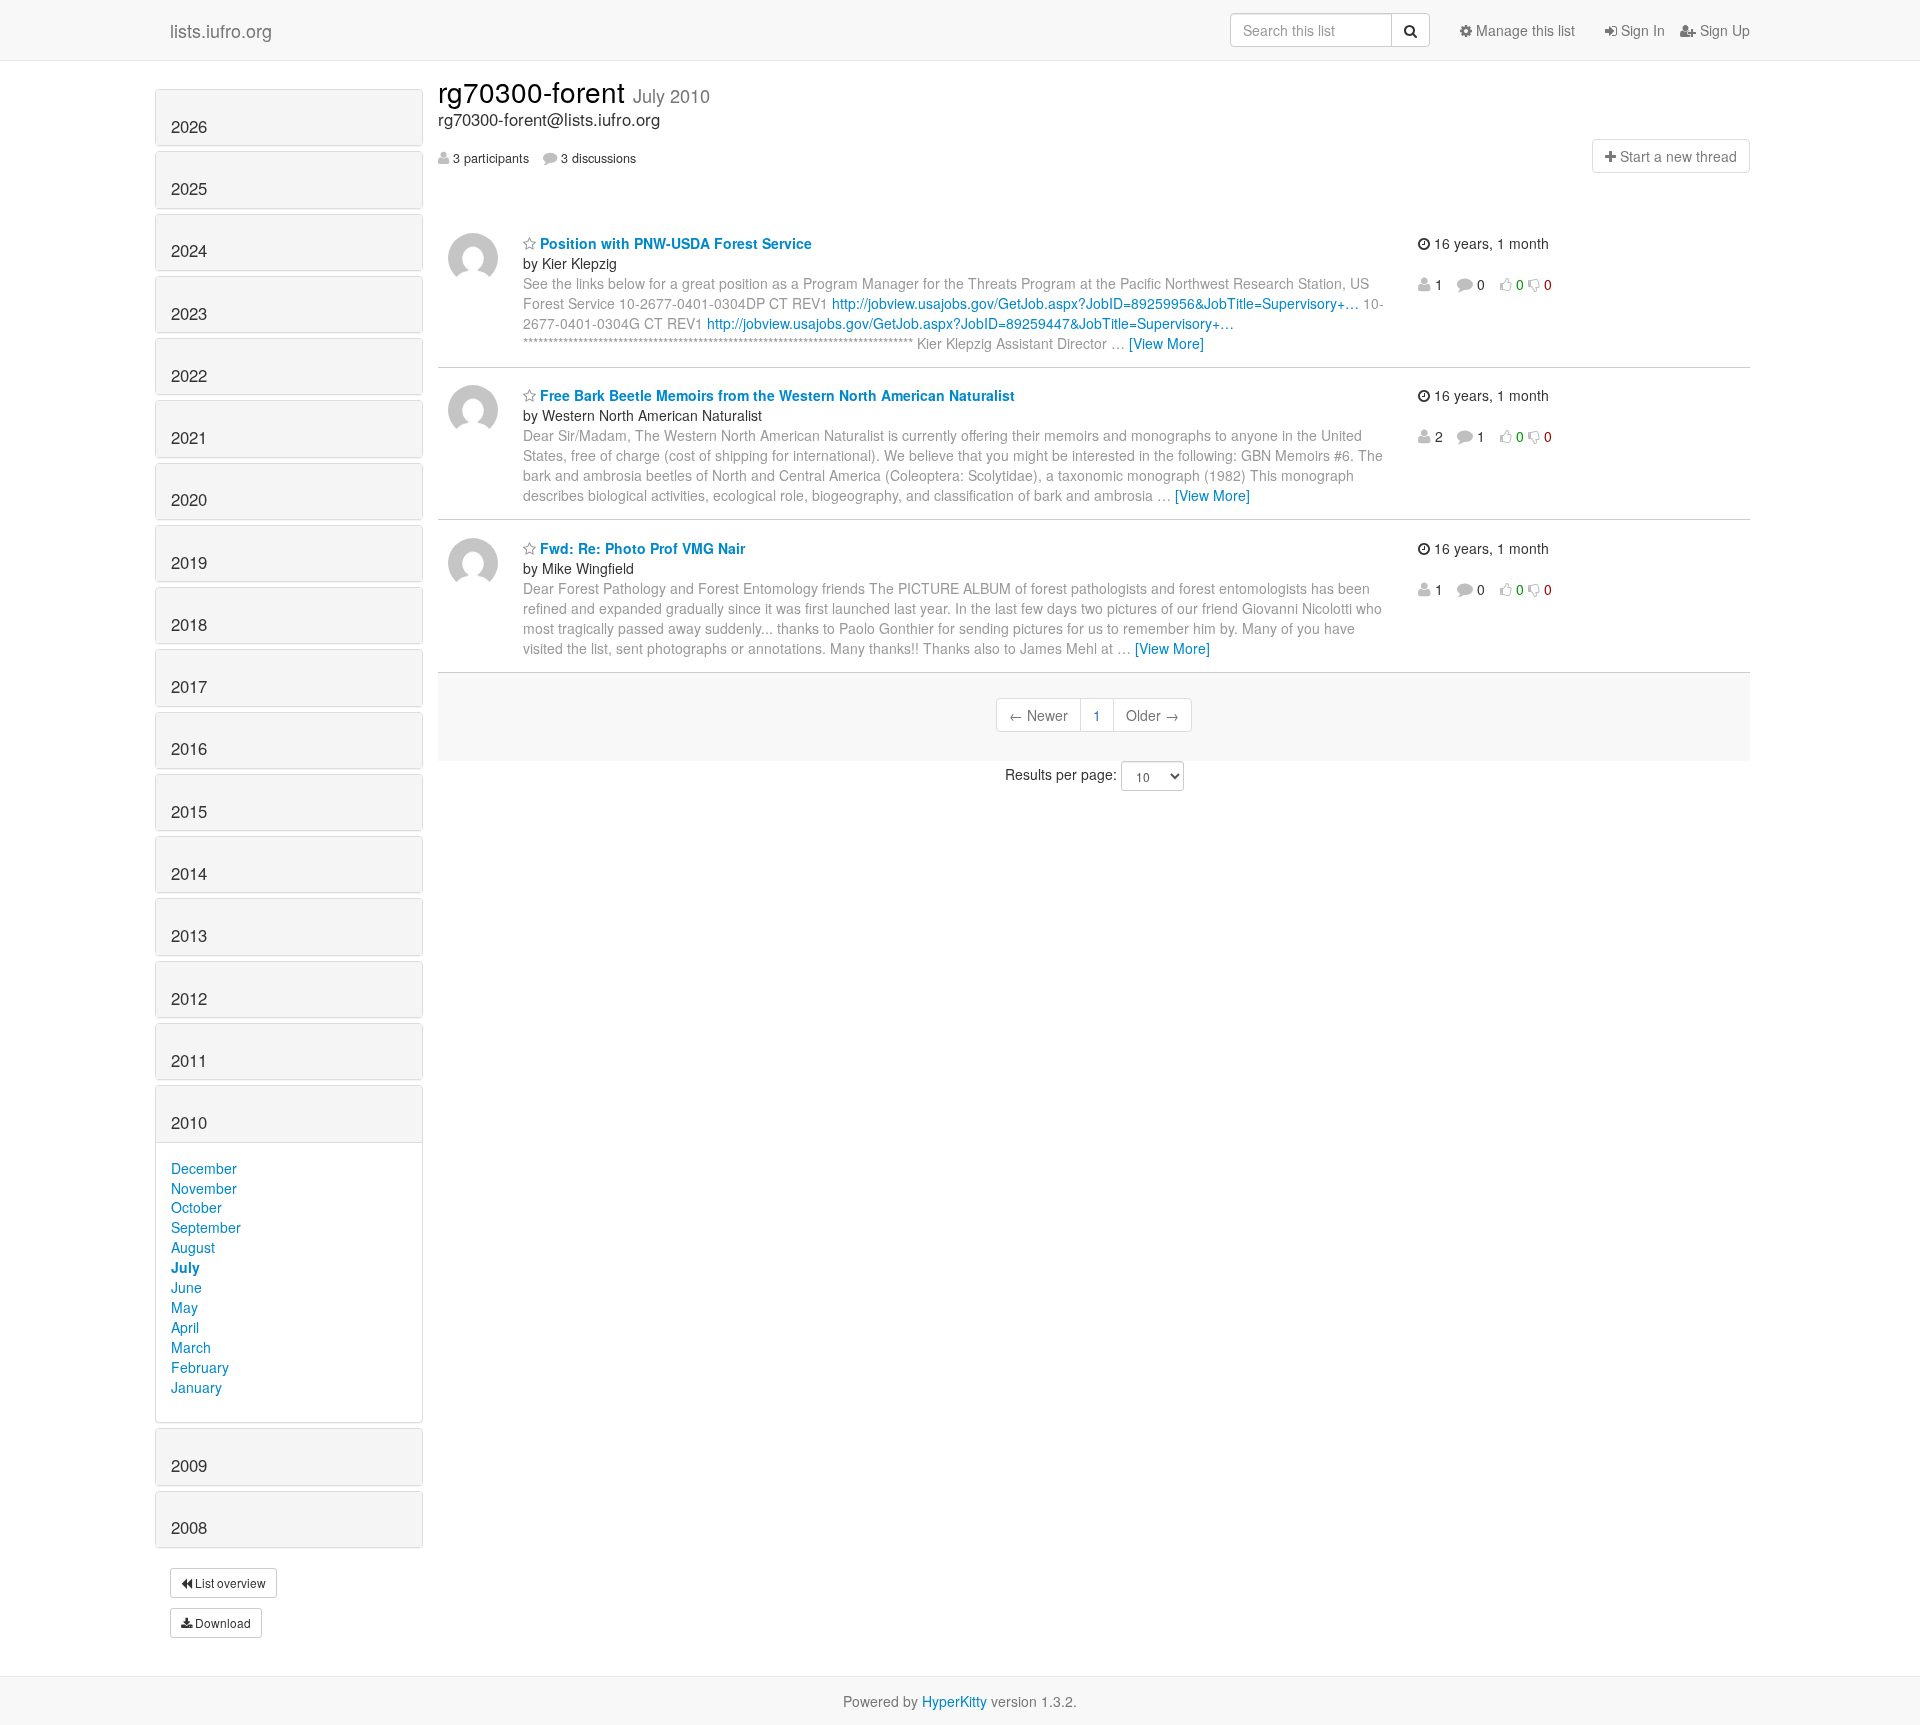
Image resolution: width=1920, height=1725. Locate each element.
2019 (189, 562)
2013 (189, 935)
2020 (189, 499)
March (191, 1347)
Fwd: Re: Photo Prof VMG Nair (640, 548)
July (185, 1267)
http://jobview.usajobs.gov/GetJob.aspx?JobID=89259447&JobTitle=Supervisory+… (970, 323)
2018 (189, 624)
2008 (189, 1527)
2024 (189, 250)
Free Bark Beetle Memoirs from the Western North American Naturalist (775, 395)
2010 (189, 1122)
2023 (189, 313)
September (206, 1227)
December (204, 1168)
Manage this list (1523, 30)
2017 (189, 686)
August (193, 1247)
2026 (189, 126)
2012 (189, 998)
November (204, 1188)
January (196, 1387)
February (200, 1367)
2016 (189, 748)
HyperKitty (954, 1701)
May (184, 1307)
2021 (189, 437)
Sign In (1641, 30)
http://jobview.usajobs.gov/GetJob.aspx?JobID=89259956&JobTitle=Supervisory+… (1095, 303)
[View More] (1166, 343)
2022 (189, 375)
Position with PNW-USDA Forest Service (674, 243)
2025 (189, 188)
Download (221, 1622)
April (185, 1327)
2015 (189, 811)
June (186, 1287)
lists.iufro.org (221, 30)
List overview (229, 1582)
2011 (189, 1060)
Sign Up (1723, 30)
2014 (189, 873)
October (196, 1207)
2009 (189, 1465)
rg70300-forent (535, 91)
